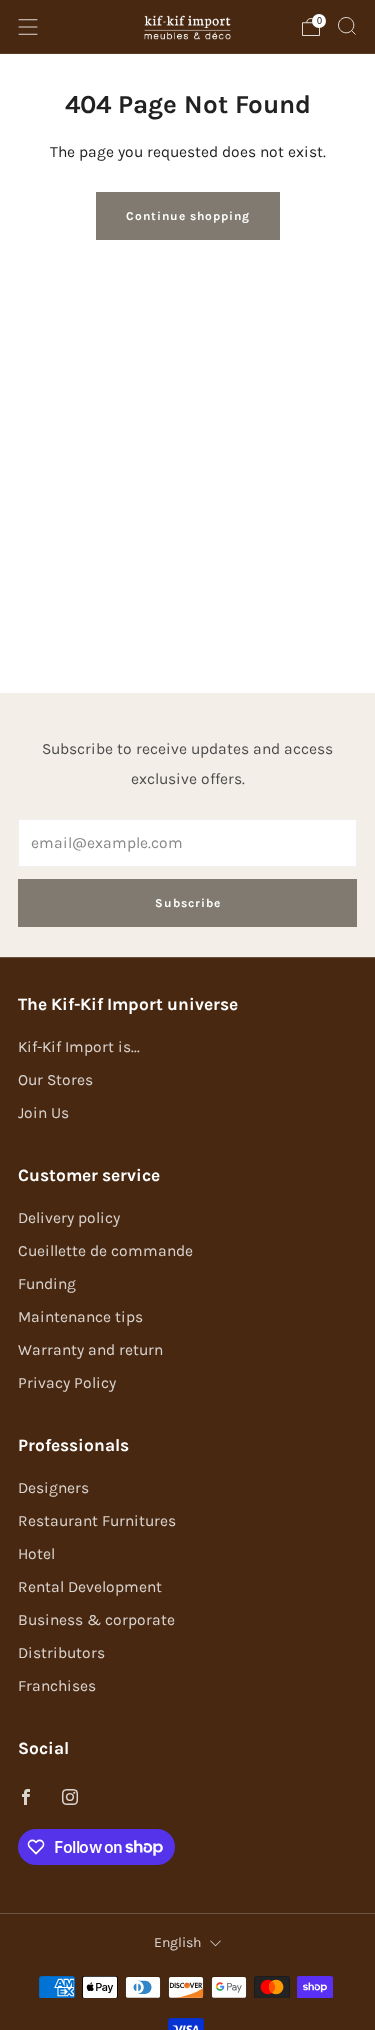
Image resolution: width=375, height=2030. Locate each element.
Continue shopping (188, 216)
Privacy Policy (67, 1383)
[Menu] (28, 27)
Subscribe (188, 903)
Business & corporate (96, 1620)
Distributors (61, 1653)
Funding (47, 1284)
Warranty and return (90, 1350)
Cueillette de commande (105, 1251)
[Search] (347, 26)
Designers (53, 1488)
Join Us (43, 1113)
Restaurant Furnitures (97, 1521)
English (177, 1942)
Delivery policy (69, 1218)
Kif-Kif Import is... (79, 1047)
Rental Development (90, 1587)
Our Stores (55, 1080)
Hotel (36, 1554)
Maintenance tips (80, 1317)
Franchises (57, 1686)
